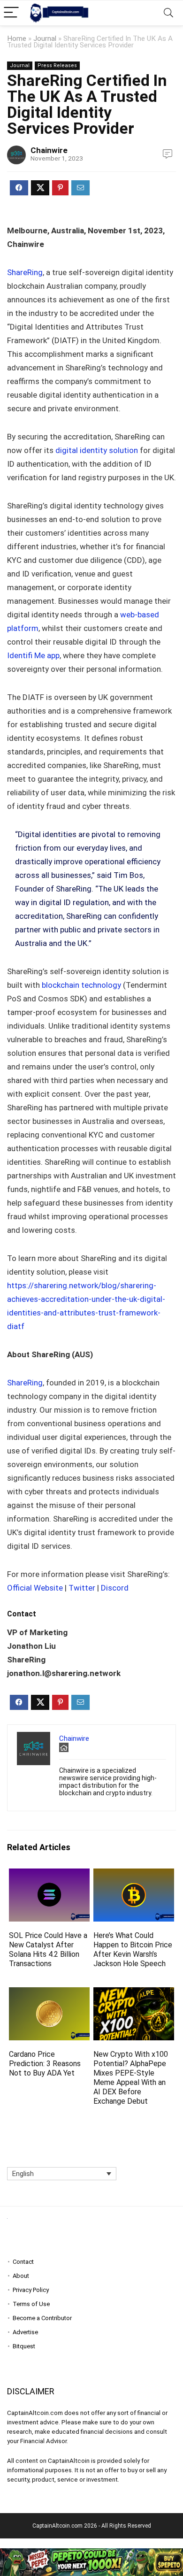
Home (17, 38)
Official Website (35, 1588)
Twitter (82, 1588)
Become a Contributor (42, 2318)
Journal (45, 38)
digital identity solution (97, 450)
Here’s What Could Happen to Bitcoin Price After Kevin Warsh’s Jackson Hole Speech (133, 1949)
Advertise (25, 2332)
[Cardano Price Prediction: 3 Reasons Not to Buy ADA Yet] (50, 1994)
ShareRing (25, 272)
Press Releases (57, 65)
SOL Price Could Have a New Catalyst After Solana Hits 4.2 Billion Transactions (48, 1949)
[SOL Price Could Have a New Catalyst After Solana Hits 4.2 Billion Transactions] (50, 1875)
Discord (115, 1588)
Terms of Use (31, 2304)
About (21, 2276)
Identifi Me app (33, 655)
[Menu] (11, 13)
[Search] (168, 13)
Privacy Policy (31, 2290)
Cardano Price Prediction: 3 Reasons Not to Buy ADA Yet (45, 2064)
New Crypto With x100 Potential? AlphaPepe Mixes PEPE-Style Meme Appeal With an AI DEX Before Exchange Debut (131, 2078)
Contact (23, 2262)
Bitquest (24, 2346)
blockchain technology (82, 985)
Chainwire (49, 150)
